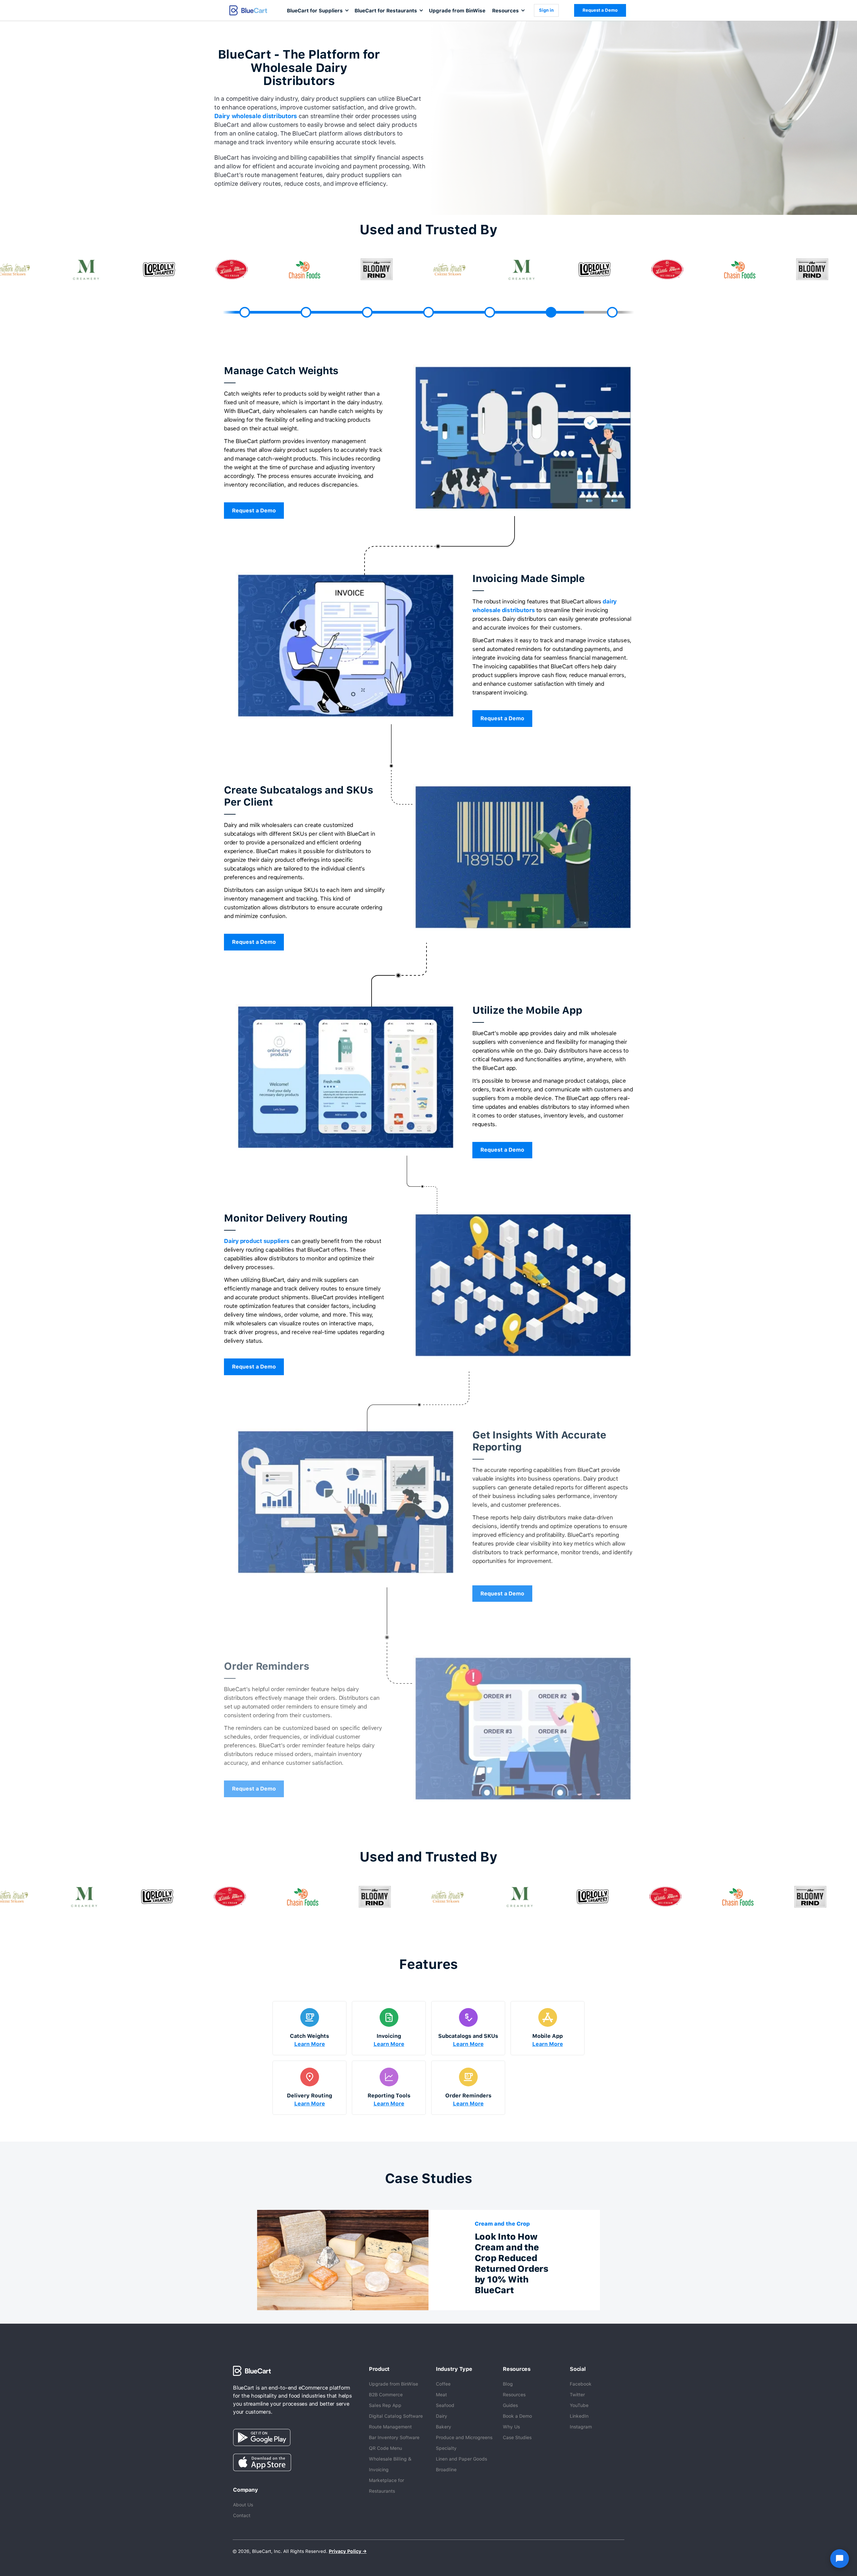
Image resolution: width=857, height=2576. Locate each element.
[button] (317, 10)
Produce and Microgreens (464, 2437)
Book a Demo (517, 2416)
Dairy (442, 2416)
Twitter (577, 2395)
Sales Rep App (385, 2405)
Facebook (581, 2384)
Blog (508, 2384)
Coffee (443, 2384)
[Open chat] (840, 2559)
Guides (510, 2405)
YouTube (579, 2405)
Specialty (446, 2448)
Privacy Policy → (348, 2551)
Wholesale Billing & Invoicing (390, 2464)
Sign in (546, 10)
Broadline (446, 2470)
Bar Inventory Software (394, 2437)
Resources (514, 2395)
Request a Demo (600, 10)
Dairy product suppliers (257, 1241)
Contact (242, 2515)
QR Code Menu (385, 2448)
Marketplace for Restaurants (386, 2486)
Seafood (445, 2405)
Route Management (390, 2427)
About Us (243, 2505)
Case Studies (517, 2437)
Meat (441, 2395)
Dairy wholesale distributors (256, 116)
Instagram (581, 2427)
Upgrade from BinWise (457, 11)
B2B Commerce (386, 2395)
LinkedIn (579, 2416)
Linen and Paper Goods (461, 2459)
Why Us (511, 2427)
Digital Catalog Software (396, 2416)
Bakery (444, 2427)
